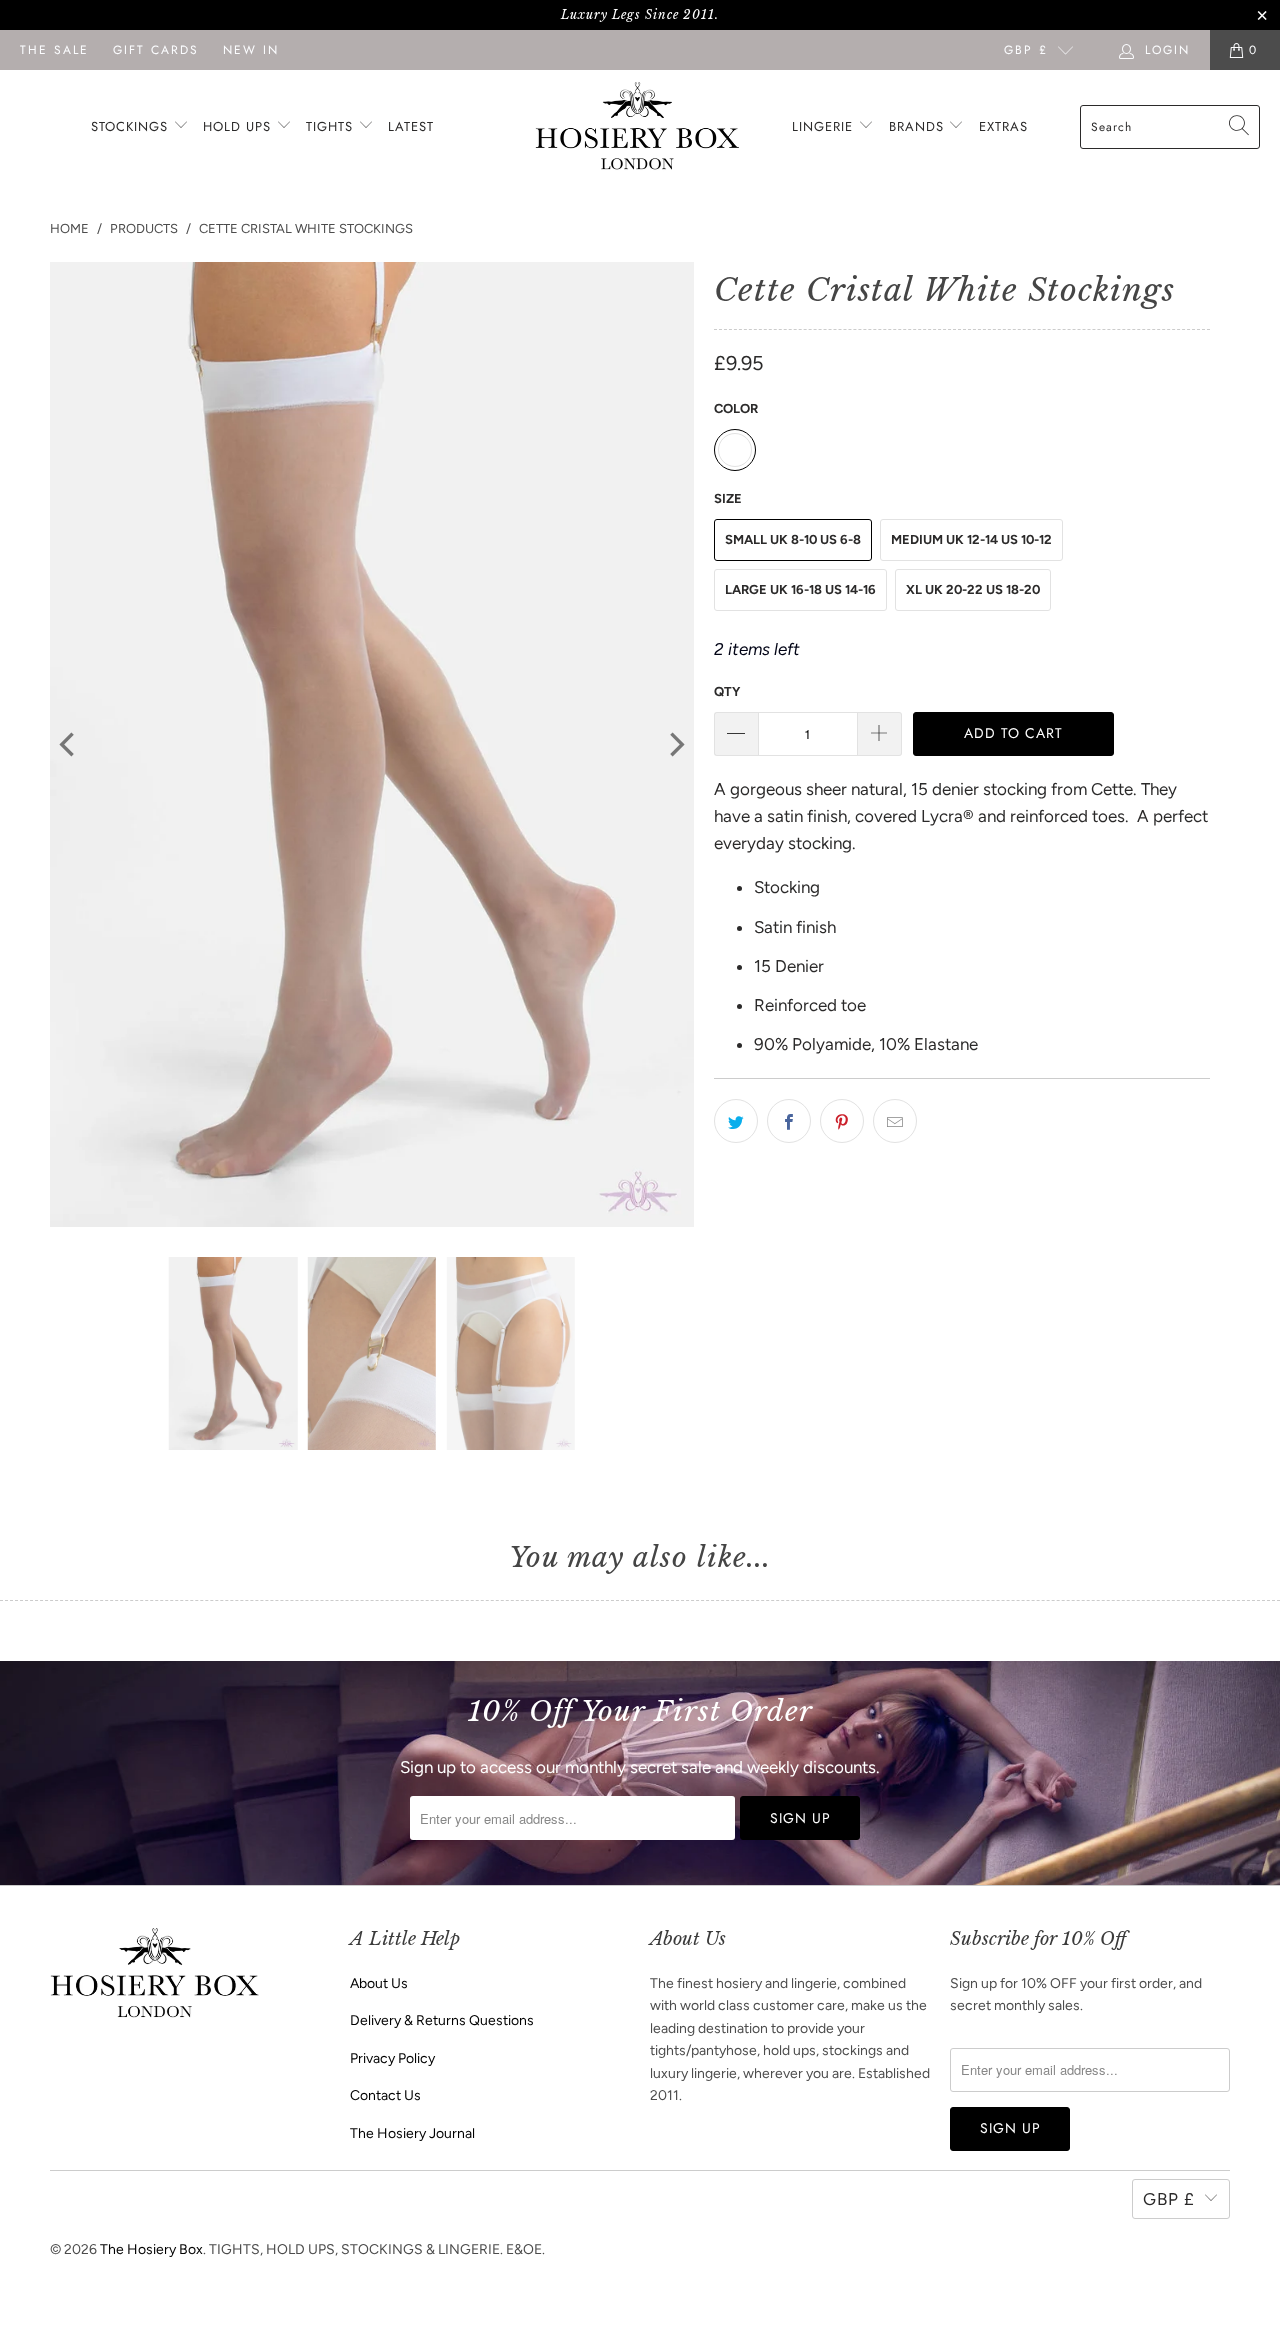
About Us (379, 1983)
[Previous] (69, 745)
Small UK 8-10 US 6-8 (793, 539)
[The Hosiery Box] (637, 127)
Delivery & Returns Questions (442, 2020)
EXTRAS (1003, 126)
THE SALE (54, 50)
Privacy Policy (392, 2058)
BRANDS (916, 126)
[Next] (675, 745)
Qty (727, 691)
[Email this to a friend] (895, 1121)
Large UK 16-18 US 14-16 (800, 589)
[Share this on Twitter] (736, 1121)
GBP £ (1026, 50)
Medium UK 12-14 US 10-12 (971, 539)
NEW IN (251, 50)
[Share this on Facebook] (789, 1121)
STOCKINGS (132, 126)
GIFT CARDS (156, 50)
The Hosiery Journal (412, 2133)
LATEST (411, 126)
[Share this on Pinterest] (842, 1121)
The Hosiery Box (151, 2249)
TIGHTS (332, 126)
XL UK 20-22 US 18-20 (973, 589)
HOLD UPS (239, 126)
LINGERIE (825, 126)
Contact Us (385, 2095)
